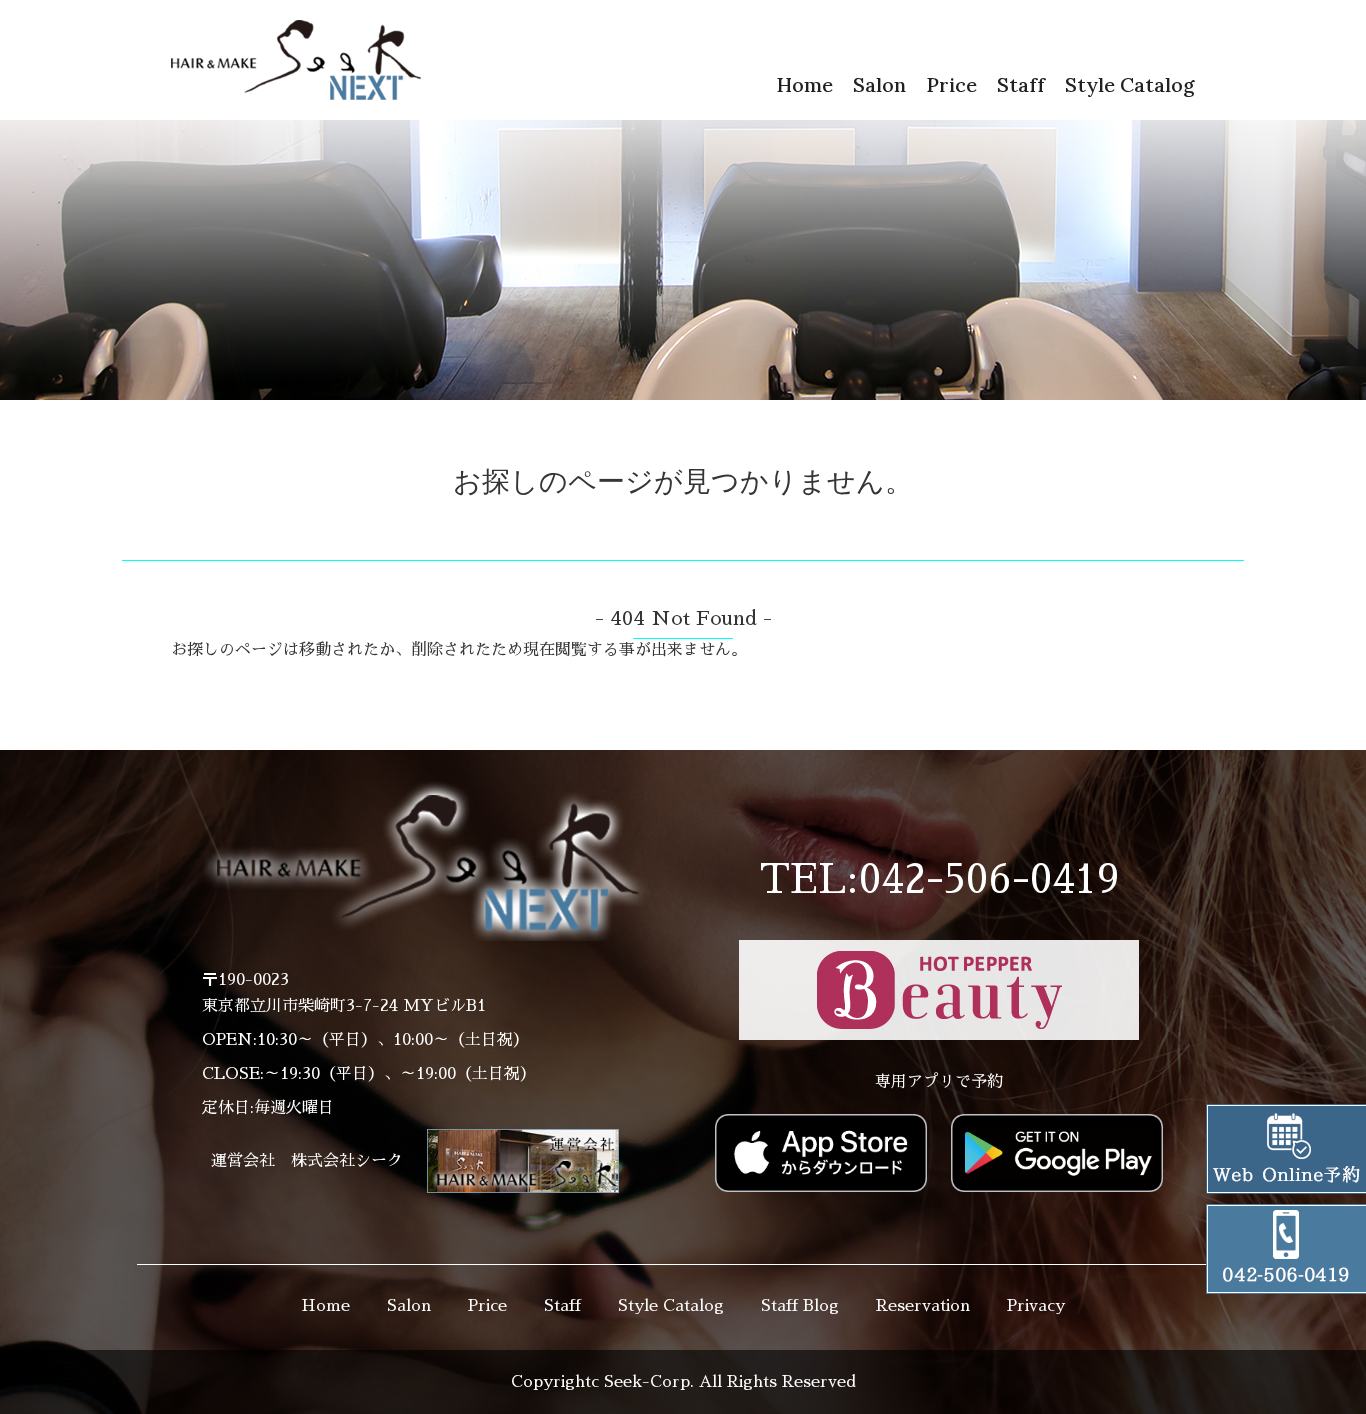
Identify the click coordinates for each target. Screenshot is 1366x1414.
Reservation (923, 1306)
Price (951, 84)
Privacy (1036, 1306)
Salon (879, 84)
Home (804, 84)
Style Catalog (1130, 84)
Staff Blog (800, 1306)
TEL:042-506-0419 (939, 880)
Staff (1021, 84)
